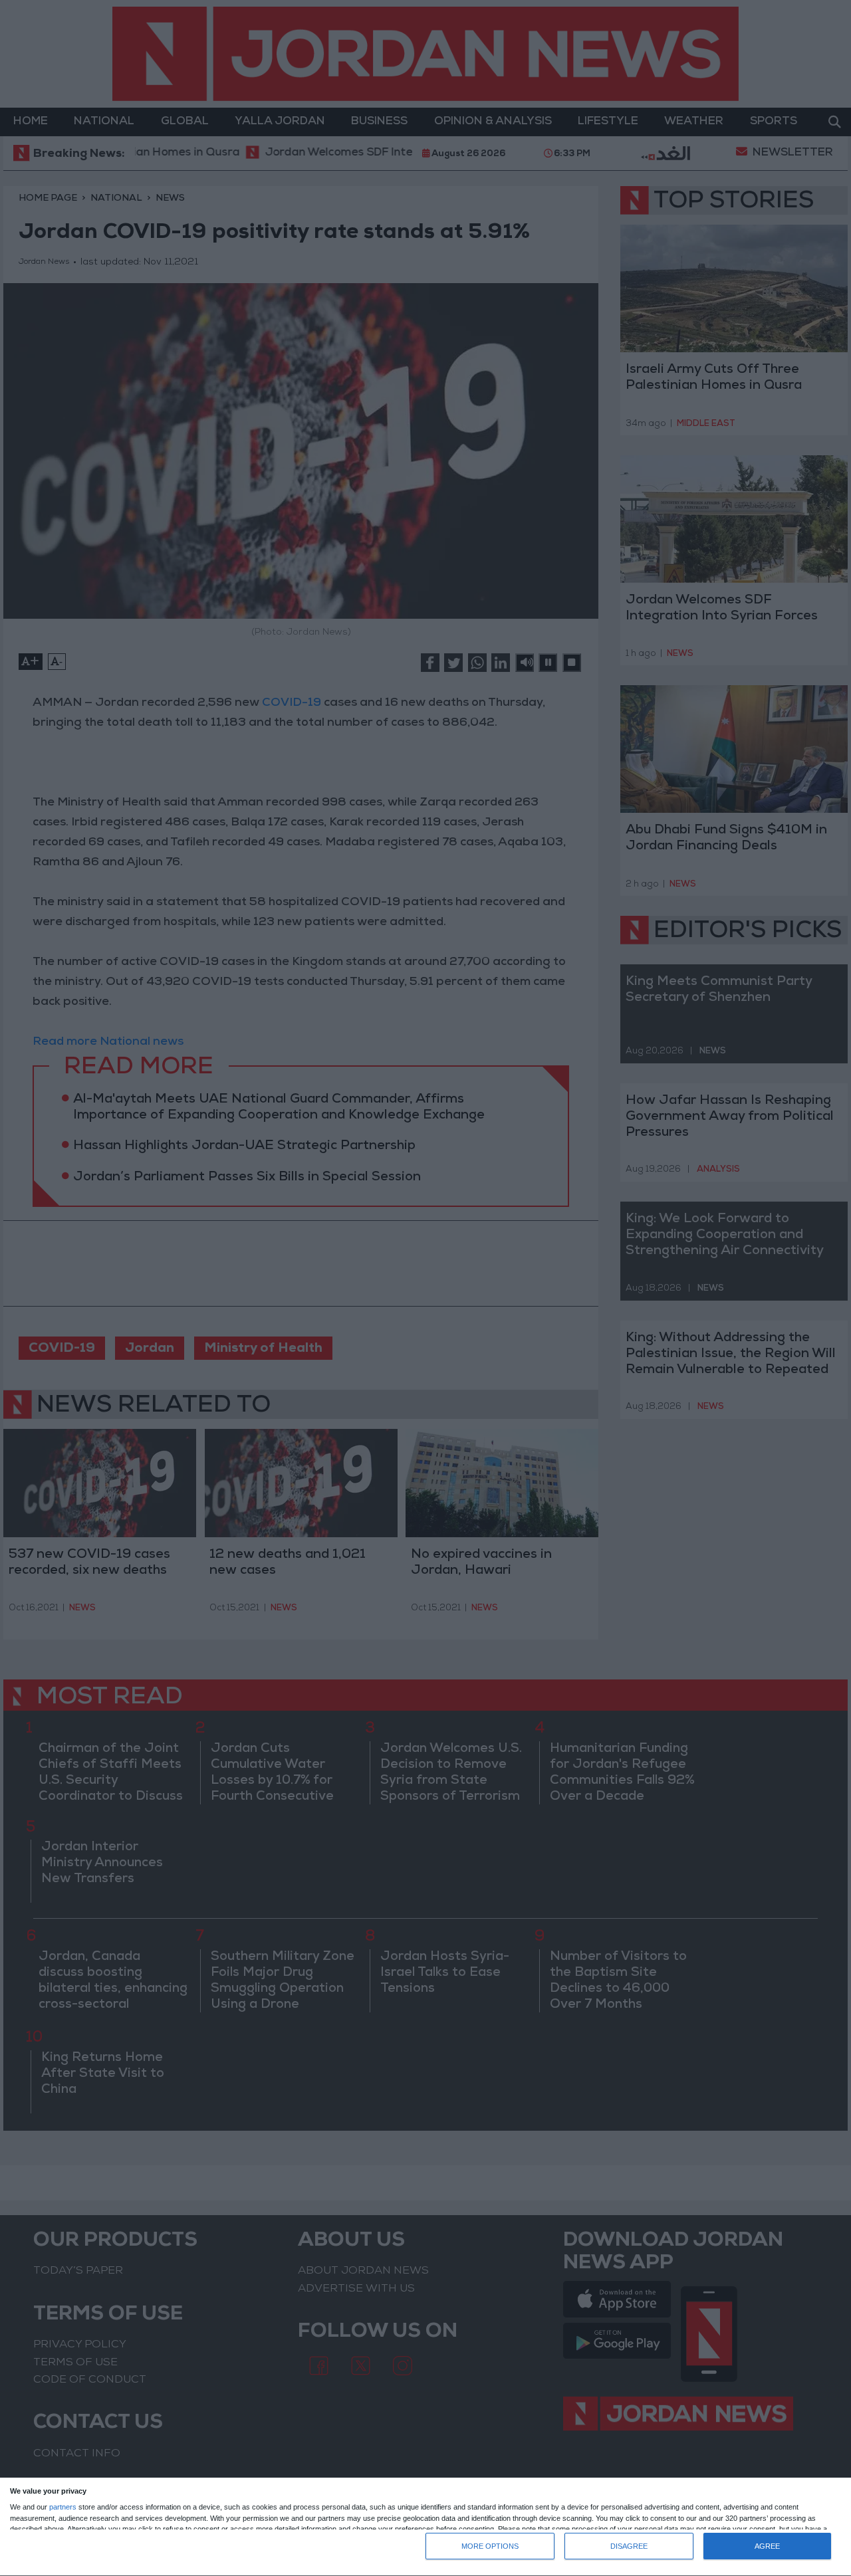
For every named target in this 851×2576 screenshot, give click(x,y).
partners (63, 2507)
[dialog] (425, 2527)
